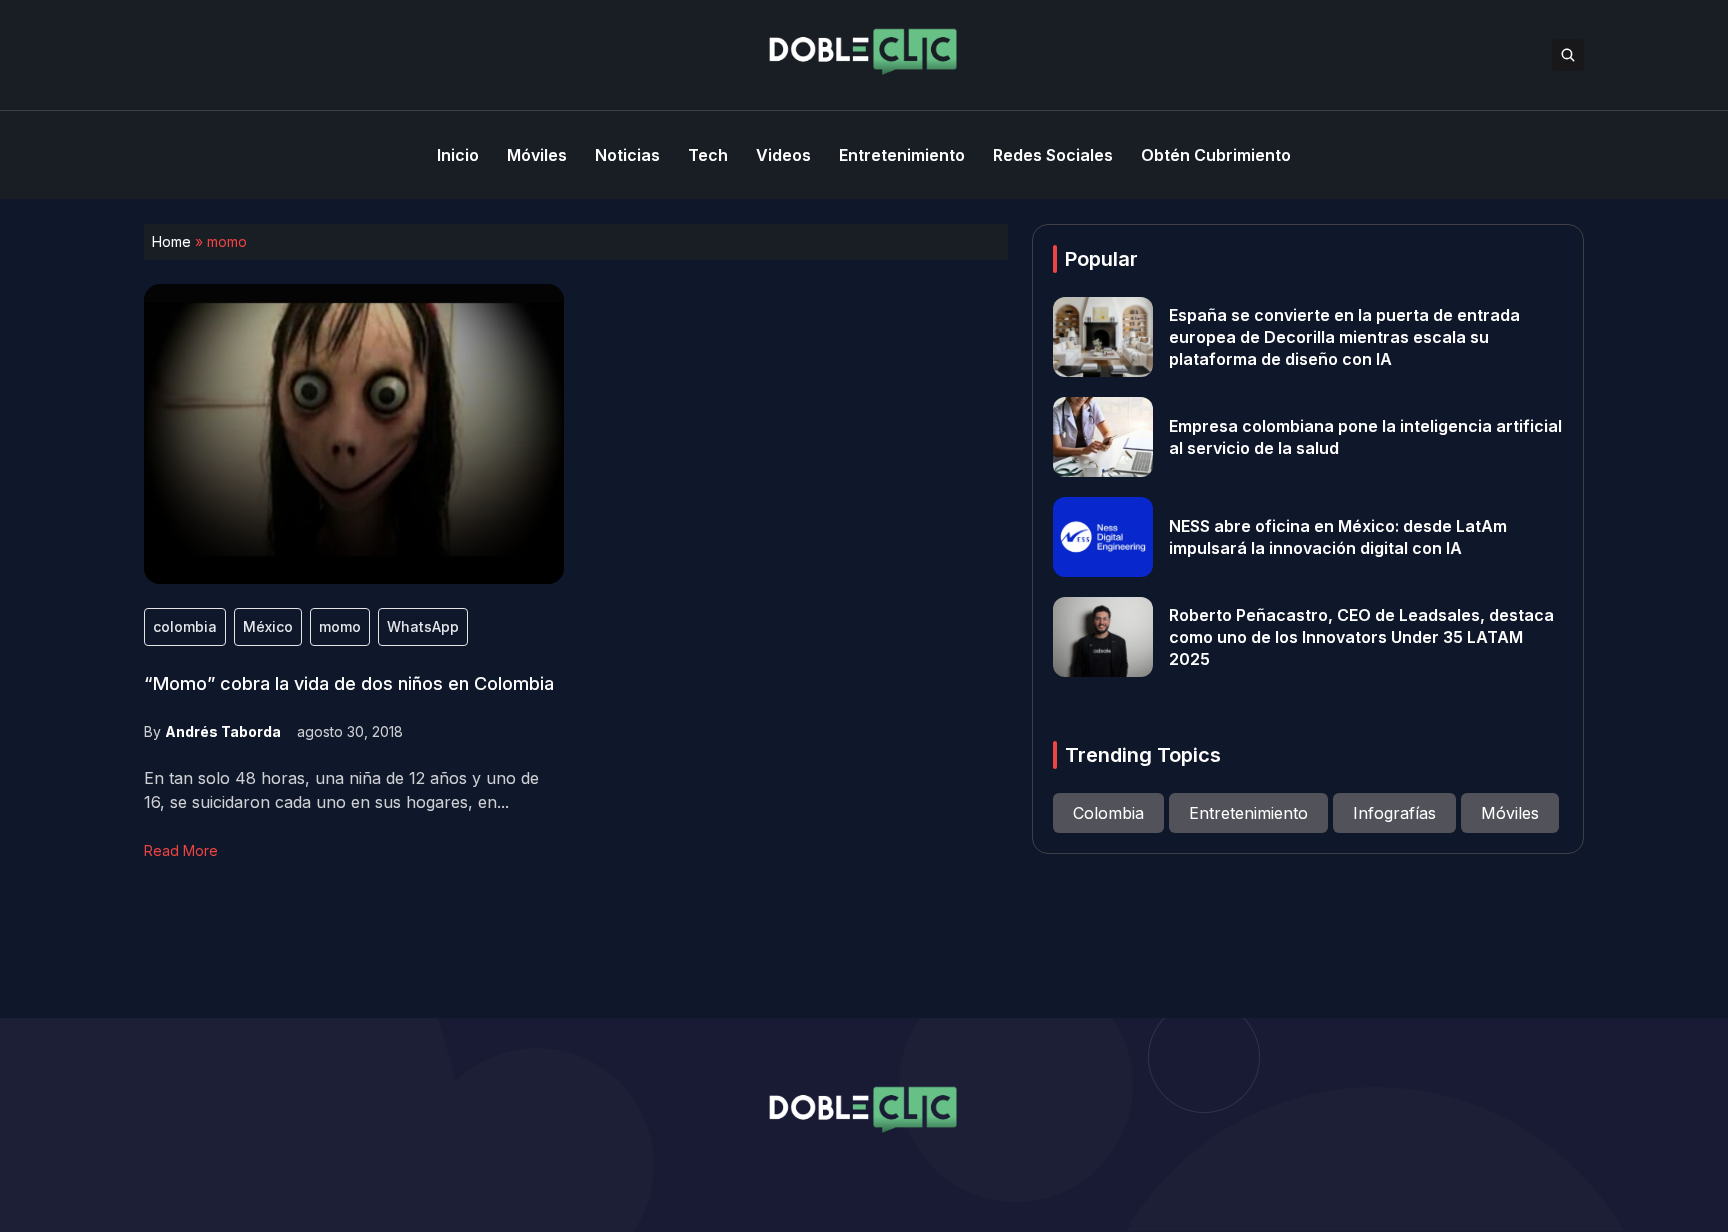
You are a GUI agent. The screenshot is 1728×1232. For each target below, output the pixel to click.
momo (340, 626)
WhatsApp (423, 626)
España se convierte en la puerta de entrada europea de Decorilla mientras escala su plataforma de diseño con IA (1344, 337)
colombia (185, 626)
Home (171, 241)
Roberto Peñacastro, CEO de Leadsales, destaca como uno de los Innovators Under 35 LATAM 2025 (1361, 637)
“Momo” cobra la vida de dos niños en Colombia (349, 683)
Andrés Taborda (223, 731)
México (268, 626)
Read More (181, 850)
